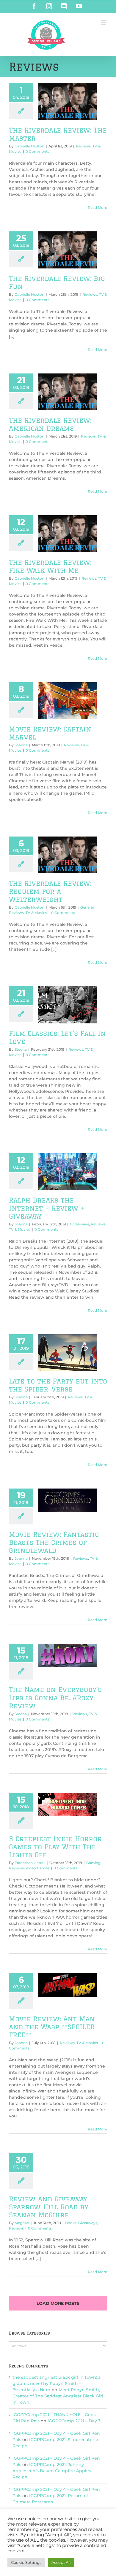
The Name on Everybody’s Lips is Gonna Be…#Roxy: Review (55, 1698)
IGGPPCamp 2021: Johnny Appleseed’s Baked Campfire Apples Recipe (52, 2471)
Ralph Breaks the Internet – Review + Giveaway (47, 1208)
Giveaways (79, 1224)
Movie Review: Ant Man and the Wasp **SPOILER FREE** (52, 2027)
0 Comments (37, 151)
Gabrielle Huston (29, 146)
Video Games (37, 1868)
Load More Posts (58, 2303)
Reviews (83, 146)
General (87, 907)
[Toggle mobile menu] (104, 22)
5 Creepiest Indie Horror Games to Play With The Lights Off (55, 1847)
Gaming (93, 1863)
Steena (21, 1049)
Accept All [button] (61, 2562)
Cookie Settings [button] (26, 2562)
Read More (97, 207)
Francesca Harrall (30, 1863)
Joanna (21, 745)
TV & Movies (36, 913)
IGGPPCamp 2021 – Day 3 (74, 2421)
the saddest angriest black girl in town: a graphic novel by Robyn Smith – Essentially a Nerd (57, 2383)
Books (71, 2223)
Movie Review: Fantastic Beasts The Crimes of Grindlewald (54, 1542)
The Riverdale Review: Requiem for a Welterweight (50, 891)
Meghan (22, 2223)
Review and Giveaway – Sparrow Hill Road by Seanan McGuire (51, 2207)
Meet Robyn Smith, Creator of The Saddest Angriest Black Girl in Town (58, 2396)
